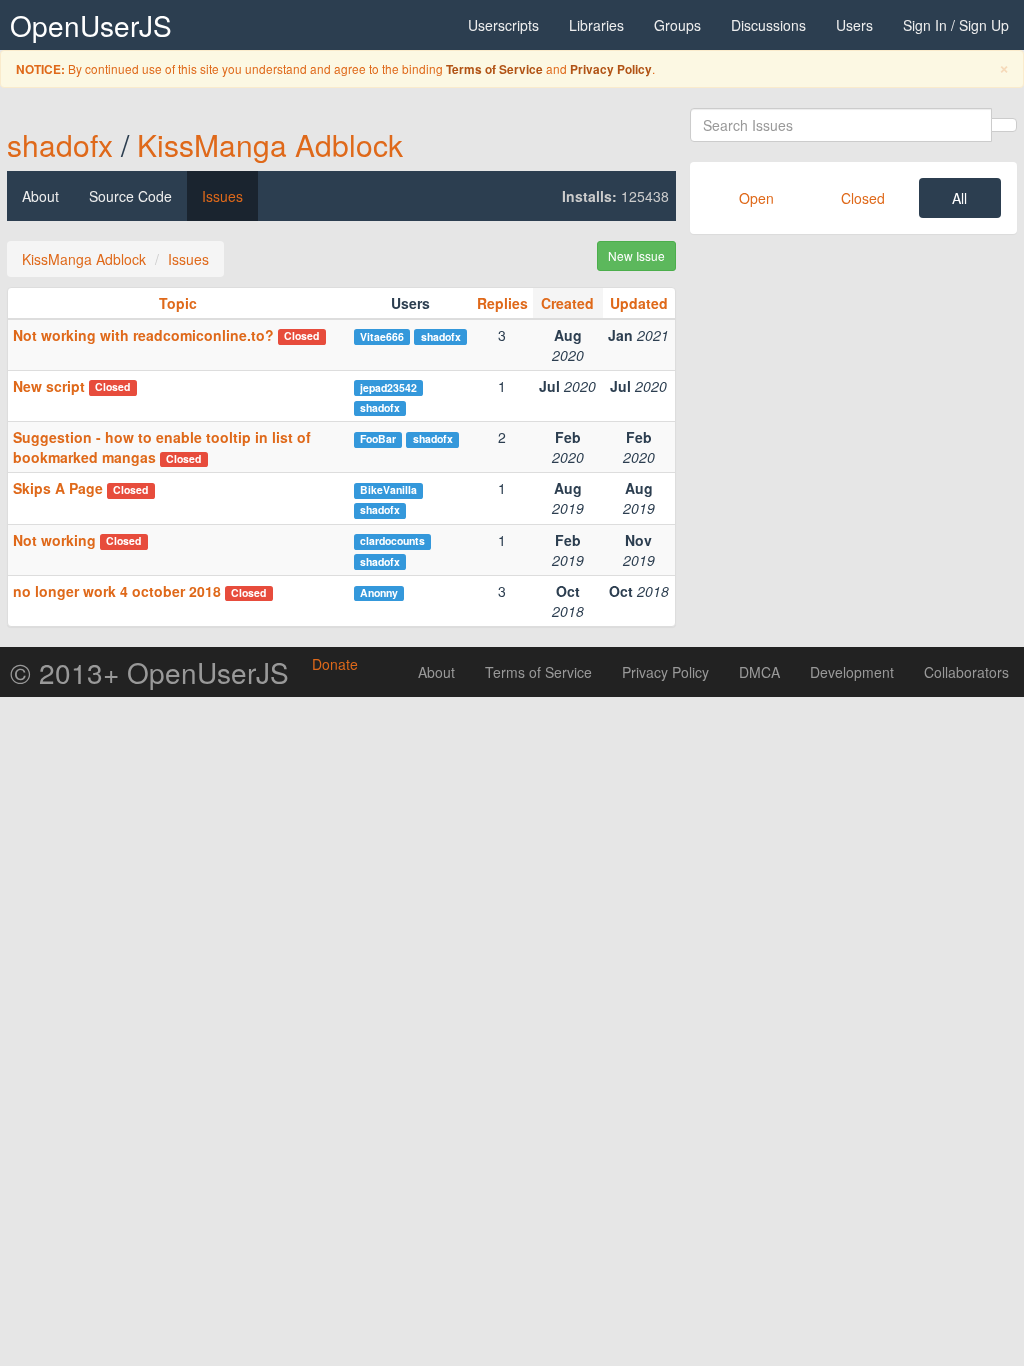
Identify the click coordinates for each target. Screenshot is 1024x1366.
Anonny (379, 592)
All (959, 198)
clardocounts (392, 540)
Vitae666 (382, 336)
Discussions (768, 25)
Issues (222, 196)
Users (854, 25)
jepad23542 (388, 387)
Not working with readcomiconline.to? (143, 335)
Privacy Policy (611, 69)
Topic (178, 303)
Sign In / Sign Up (956, 25)
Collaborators (966, 672)
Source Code (130, 196)
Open (756, 198)
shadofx (60, 144)
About (40, 196)
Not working (54, 540)
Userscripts (503, 25)
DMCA (759, 672)
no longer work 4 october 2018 (117, 591)
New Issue (636, 255)
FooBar (378, 438)
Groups (677, 25)
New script (49, 386)
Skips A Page (58, 488)
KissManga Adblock (270, 144)
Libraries (596, 25)
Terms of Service (494, 69)
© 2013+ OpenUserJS (149, 672)
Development (852, 672)
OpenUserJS (91, 25)
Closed (863, 198)
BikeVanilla (388, 489)
